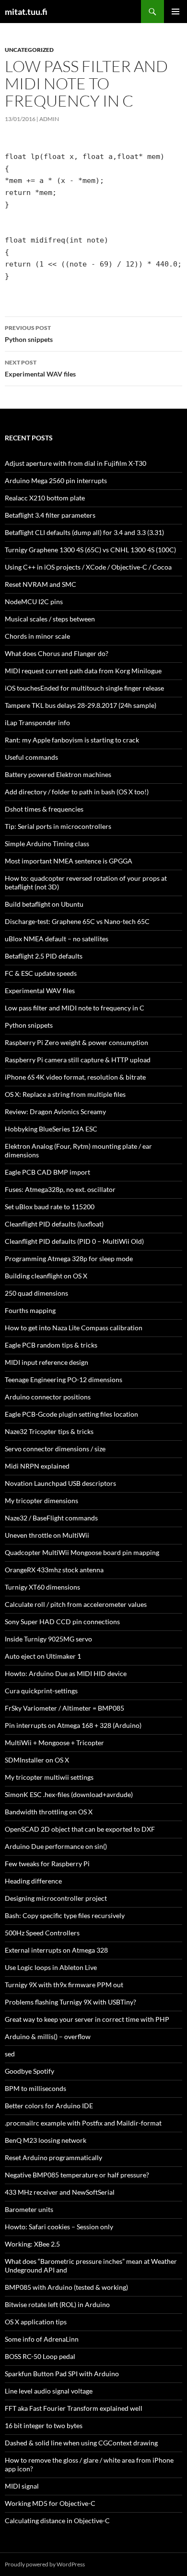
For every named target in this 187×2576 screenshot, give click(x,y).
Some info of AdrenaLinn (42, 2339)
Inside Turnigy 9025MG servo (48, 1639)
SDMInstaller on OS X (37, 1760)
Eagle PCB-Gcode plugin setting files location (71, 1414)
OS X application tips (36, 2322)
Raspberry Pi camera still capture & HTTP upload (78, 1060)
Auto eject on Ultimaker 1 (43, 1656)
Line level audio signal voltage (49, 2391)
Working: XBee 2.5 (32, 2244)
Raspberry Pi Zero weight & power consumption (76, 1042)
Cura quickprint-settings (41, 1691)
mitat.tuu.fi (26, 12)
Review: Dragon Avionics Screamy (60, 1112)
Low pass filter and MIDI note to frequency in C (75, 1008)
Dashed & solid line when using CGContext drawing (81, 2443)
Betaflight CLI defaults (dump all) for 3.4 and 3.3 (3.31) (84, 532)
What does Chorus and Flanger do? (57, 653)
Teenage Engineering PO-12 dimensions (64, 1379)
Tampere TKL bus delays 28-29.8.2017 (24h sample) (81, 705)
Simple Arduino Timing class (47, 844)
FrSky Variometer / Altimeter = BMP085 (64, 1708)
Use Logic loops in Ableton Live (51, 1967)
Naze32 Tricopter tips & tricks (49, 1431)
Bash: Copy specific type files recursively (65, 1915)
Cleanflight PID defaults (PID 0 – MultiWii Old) (74, 1241)
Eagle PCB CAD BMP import (47, 1172)
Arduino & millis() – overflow (48, 2036)
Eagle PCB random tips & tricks (51, 1345)
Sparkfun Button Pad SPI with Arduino (62, 2374)
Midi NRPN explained (37, 1466)
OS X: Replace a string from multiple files (65, 1094)
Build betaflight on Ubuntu (44, 904)
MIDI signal (22, 2486)
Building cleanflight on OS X (46, 1276)
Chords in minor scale (37, 636)
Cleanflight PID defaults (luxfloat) (54, 1224)
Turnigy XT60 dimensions (42, 1587)
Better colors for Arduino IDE (49, 2106)
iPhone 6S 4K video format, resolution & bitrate (75, 1077)
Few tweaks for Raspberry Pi (47, 1864)
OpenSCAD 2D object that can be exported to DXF (80, 1829)
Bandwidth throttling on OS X (49, 1812)
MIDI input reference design (47, 1362)
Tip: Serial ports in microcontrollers (58, 826)
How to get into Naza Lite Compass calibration (74, 1328)
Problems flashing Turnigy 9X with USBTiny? (70, 2002)
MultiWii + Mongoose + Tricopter (54, 1743)
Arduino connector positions (48, 1397)
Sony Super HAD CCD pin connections (62, 1622)
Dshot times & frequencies (44, 809)
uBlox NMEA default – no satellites (57, 939)
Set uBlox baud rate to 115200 (50, 1207)
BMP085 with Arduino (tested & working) (66, 2287)
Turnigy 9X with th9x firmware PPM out (64, 1985)
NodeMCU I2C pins (34, 601)
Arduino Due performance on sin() (56, 1846)
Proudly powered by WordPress (45, 2564)
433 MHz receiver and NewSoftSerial (60, 2192)
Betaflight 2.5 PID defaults (44, 956)
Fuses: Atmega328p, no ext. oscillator (60, 1189)
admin (49, 119)
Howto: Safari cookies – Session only (59, 2227)
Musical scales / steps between (50, 619)
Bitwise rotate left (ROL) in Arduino (57, 2304)
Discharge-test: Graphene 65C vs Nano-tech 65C (77, 921)
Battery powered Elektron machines (58, 774)
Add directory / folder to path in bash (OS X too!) (77, 792)
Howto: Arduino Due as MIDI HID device (66, 1673)
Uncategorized (29, 50)
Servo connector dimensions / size (55, 1449)
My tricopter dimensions (41, 1501)
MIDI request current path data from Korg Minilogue (83, 671)
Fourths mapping (30, 1310)
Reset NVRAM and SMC (41, 584)
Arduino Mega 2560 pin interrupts (56, 480)
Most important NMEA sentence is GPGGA (69, 861)
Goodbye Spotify (29, 2071)
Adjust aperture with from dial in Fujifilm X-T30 (76, 463)
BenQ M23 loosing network (46, 2140)
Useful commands (31, 757)
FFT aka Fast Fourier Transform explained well (74, 2408)
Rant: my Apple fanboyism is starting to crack (72, 740)
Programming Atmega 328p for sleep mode (69, 1258)
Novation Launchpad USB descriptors (60, 1483)
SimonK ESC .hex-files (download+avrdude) (69, 1794)
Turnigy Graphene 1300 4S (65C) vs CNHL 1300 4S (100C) (90, 550)
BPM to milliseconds (35, 2088)
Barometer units (29, 2209)
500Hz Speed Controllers (42, 1933)
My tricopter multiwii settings (49, 1777)
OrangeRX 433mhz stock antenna (54, 1570)
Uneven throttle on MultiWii (47, 1535)
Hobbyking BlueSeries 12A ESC (51, 1129)
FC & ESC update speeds (41, 973)
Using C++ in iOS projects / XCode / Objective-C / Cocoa (88, 567)
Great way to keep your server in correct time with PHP (87, 2019)
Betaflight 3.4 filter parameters (50, 515)
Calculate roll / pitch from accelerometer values (76, 1604)
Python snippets (29, 334)
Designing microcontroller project (56, 1898)
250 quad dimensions (36, 1293)
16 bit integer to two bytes (44, 2425)
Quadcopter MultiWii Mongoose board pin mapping (82, 1552)
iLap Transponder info (37, 723)
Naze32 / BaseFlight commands (51, 1518)
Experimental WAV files (40, 368)
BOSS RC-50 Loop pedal (40, 2356)
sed (10, 2054)
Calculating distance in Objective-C (57, 2521)
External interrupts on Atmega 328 (56, 1950)
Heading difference (33, 1881)
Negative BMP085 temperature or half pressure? (77, 2175)
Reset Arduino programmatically (53, 2157)
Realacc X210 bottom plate (45, 498)
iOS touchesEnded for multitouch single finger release (84, 688)
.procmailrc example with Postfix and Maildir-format (83, 2123)
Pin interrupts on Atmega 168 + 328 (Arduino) (73, 1725)
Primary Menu (175, 12)
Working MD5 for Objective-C (50, 2503)
